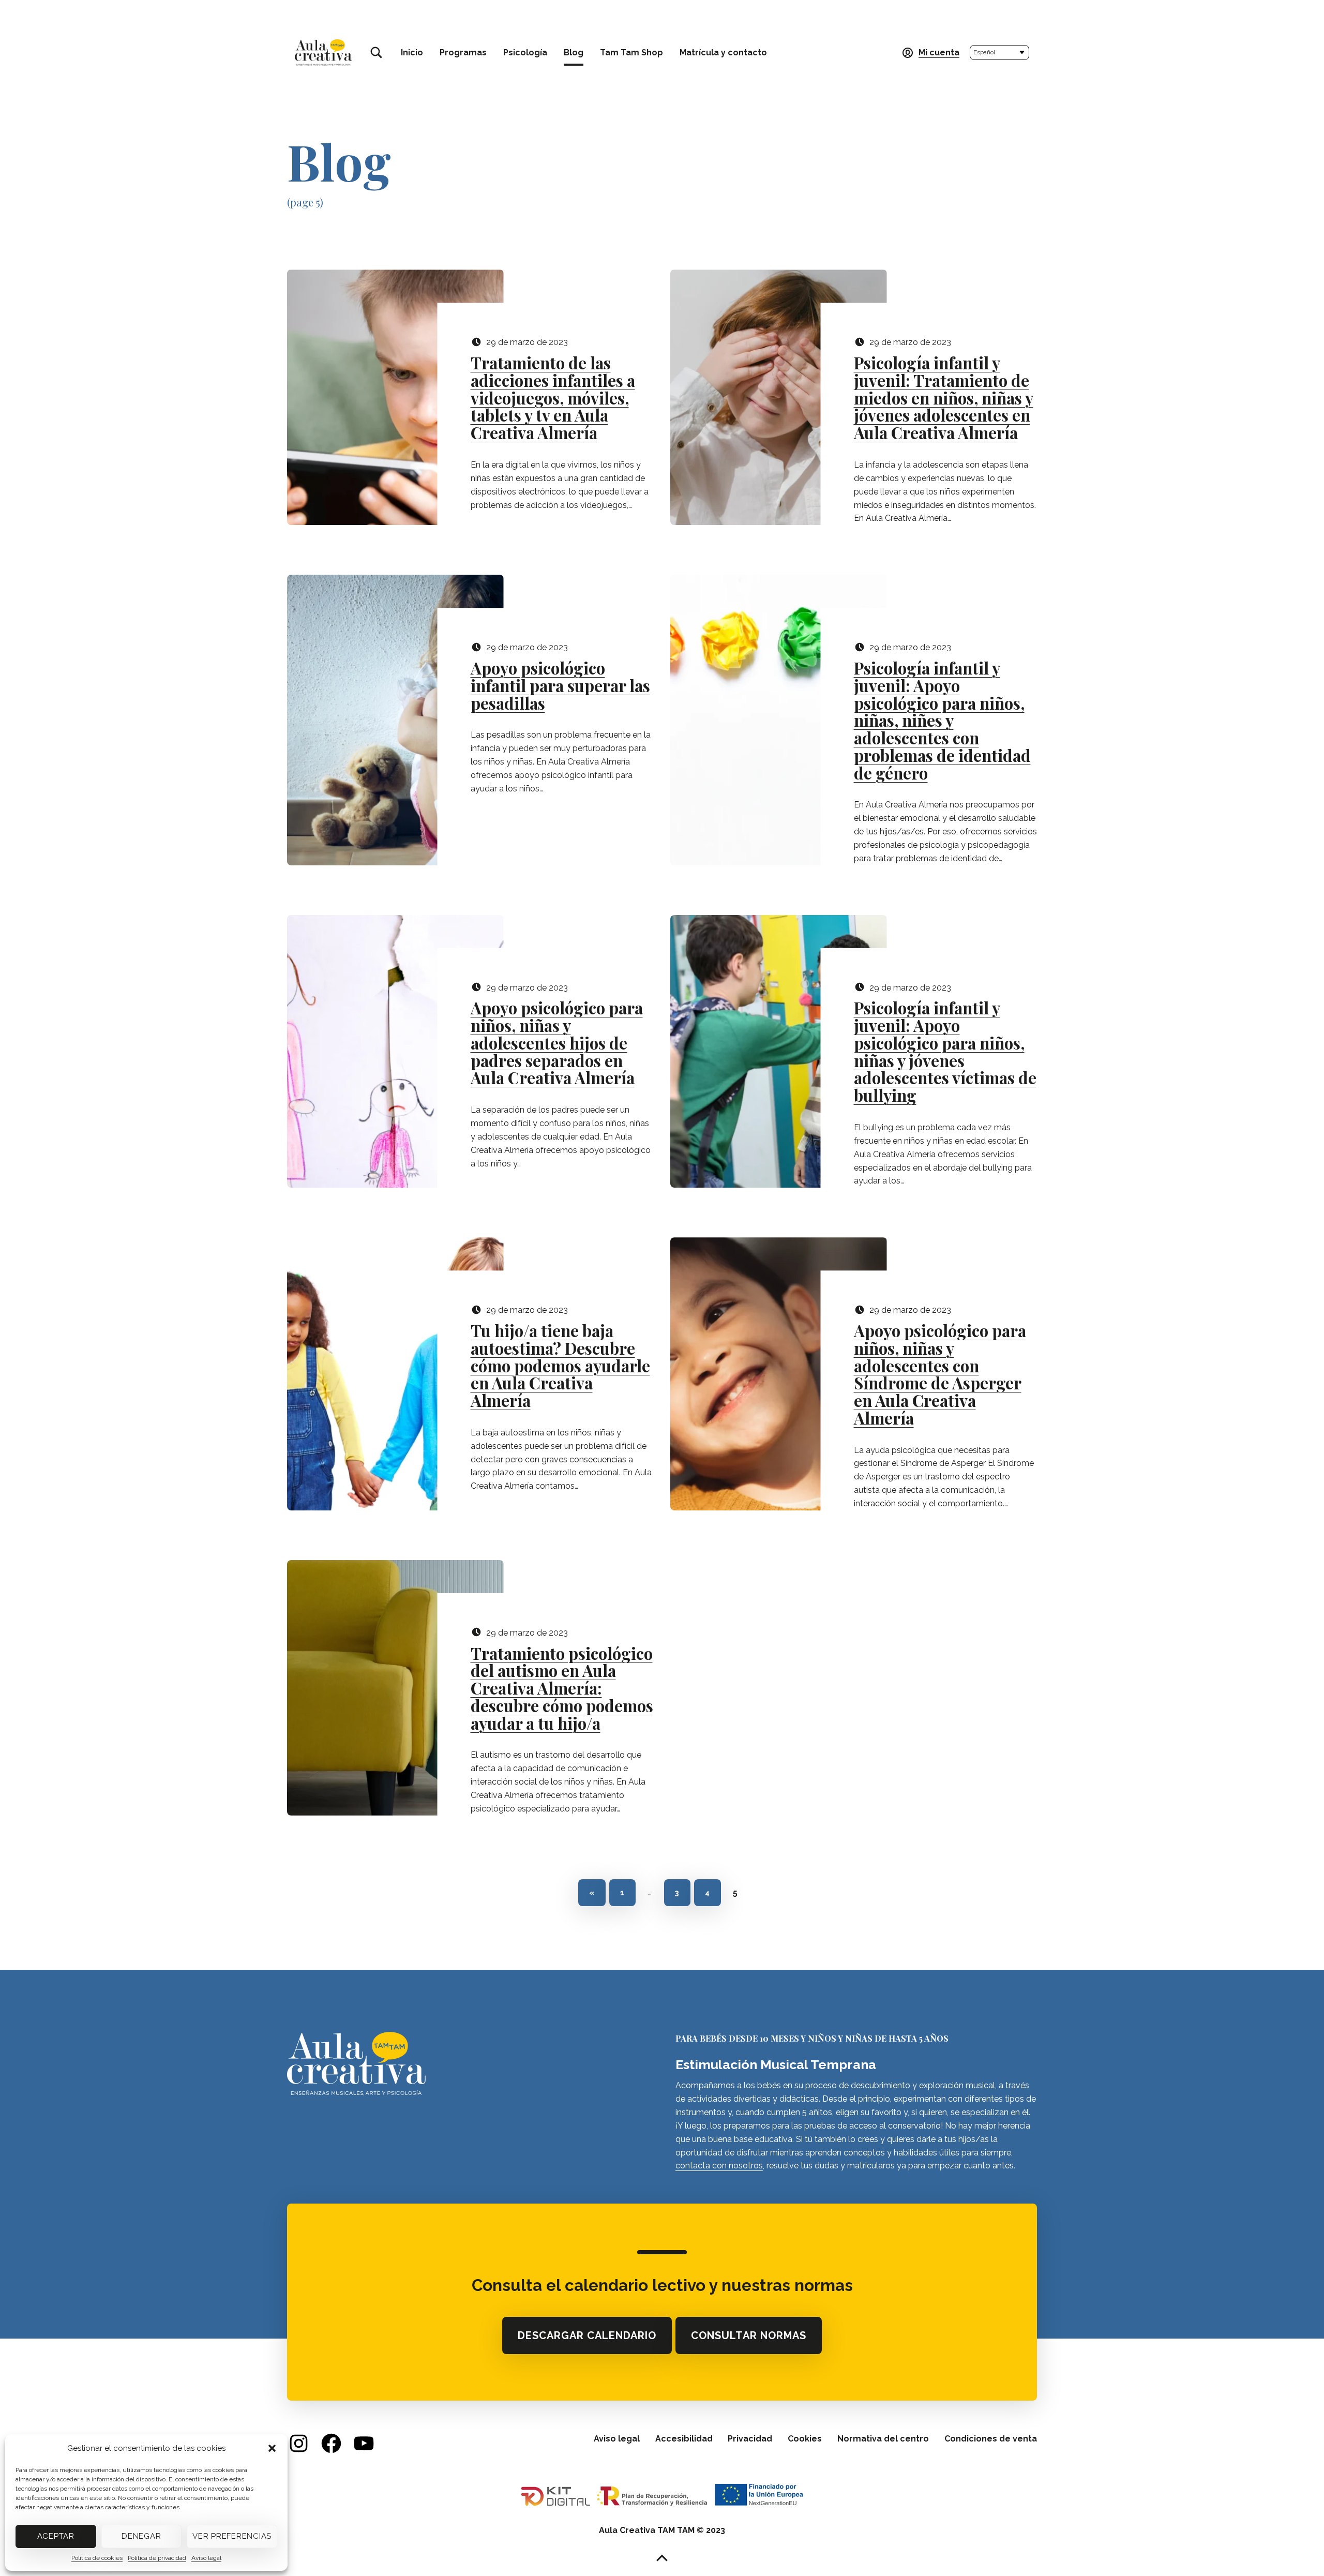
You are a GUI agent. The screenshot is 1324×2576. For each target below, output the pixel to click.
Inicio (412, 53)
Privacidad (750, 2439)
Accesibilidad (684, 2439)
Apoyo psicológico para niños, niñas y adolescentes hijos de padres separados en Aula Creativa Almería (557, 1043)
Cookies (805, 2439)
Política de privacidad (157, 2558)
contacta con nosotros (719, 2166)
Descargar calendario (591, 2338)
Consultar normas (753, 2338)
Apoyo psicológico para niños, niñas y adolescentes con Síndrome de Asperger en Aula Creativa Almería (940, 1375)
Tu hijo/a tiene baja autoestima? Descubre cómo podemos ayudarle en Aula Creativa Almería (560, 1366)
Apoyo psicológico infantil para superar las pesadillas (560, 686)
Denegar (141, 2536)
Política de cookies (97, 2558)
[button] (272, 2448)
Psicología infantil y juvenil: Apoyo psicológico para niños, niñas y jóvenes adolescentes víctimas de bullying (945, 1052)
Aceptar (56, 2536)
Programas (463, 53)
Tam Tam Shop (631, 53)
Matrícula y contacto (723, 53)
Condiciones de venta (991, 2439)
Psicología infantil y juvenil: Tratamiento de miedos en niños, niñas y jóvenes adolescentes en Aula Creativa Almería (944, 398)
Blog (574, 53)
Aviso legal (206, 2558)
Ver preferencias (232, 2536)
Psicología (525, 53)
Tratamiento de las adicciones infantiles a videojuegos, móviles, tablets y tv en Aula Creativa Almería (553, 398)
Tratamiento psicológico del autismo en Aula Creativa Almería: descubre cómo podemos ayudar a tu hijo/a (562, 1689)
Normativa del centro (883, 2439)
